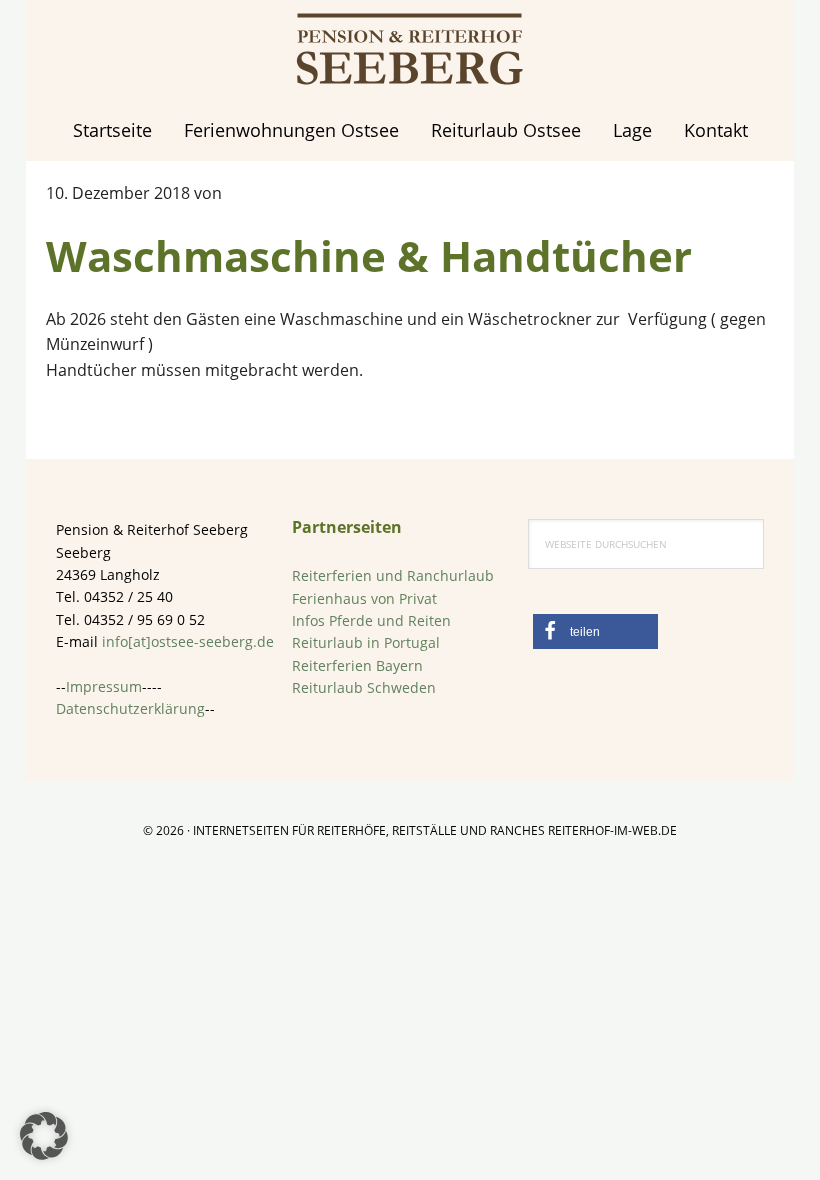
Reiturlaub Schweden (364, 687)
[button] (595, 631)
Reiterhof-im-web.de (612, 830)
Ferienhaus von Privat (364, 598)
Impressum (104, 686)
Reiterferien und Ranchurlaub (393, 575)
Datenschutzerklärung (130, 708)
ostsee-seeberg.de (410, 50)
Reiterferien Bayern (357, 665)
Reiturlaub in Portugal (366, 642)
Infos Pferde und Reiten (371, 620)
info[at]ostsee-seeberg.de (188, 641)
